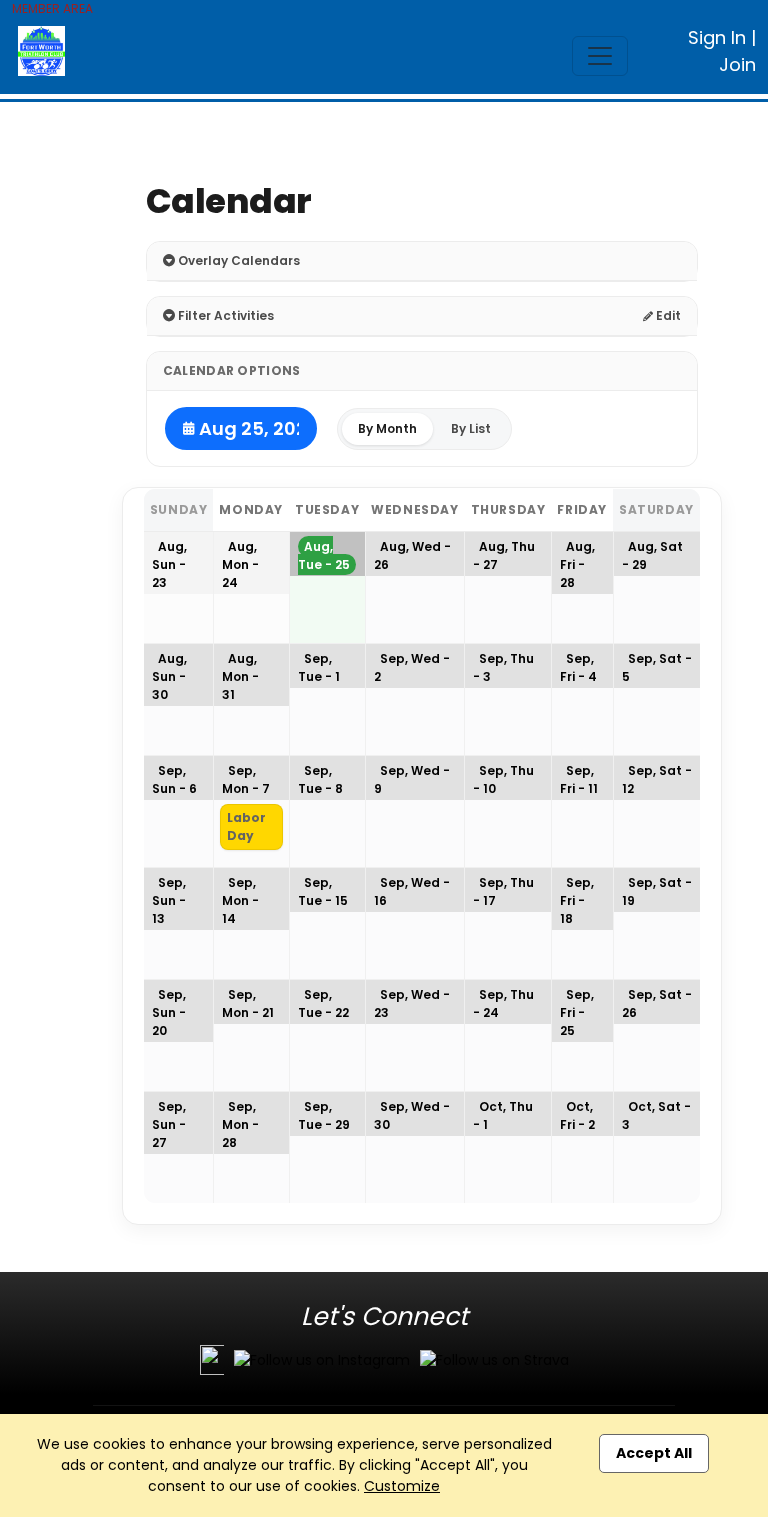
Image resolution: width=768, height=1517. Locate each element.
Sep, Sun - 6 (174, 779)
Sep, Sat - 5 (657, 667)
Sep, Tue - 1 (319, 667)
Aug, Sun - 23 (169, 564)
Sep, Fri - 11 (579, 779)
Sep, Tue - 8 (320, 779)
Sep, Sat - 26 (657, 1003)
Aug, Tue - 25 (324, 555)
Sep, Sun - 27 (169, 1124)
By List (471, 428)
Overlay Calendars (237, 260)
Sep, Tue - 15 (323, 891)
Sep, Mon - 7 (246, 779)
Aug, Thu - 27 (504, 555)
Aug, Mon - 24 (240, 564)
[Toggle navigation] (600, 56)
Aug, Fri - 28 (577, 564)
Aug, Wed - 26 (412, 555)
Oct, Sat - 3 (656, 1115)
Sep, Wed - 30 (412, 1115)
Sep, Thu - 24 (503, 1003)
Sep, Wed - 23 (412, 1003)
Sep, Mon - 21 (248, 1003)
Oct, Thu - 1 (503, 1115)
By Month (387, 428)
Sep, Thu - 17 (503, 891)
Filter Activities (224, 315)
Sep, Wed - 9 (412, 779)
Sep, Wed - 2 (412, 667)
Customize (402, 1486)
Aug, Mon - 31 (240, 676)
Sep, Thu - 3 (503, 667)
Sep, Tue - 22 (323, 1003)
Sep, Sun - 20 (169, 1012)
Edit (667, 315)
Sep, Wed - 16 (412, 891)
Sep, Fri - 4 (578, 667)
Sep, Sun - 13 (169, 900)
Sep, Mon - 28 (240, 1124)
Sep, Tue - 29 (324, 1115)
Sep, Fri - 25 (577, 1012)
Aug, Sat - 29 (652, 555)
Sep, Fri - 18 (577, 900)
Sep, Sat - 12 (657, 779)
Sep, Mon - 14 (240, 900)
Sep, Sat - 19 (657, 891)
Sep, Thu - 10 (503, 779)
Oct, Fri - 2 (577, 1115)
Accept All (654, 1453)
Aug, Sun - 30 (169, 676)
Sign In (717, 37)
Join (737, 64)
